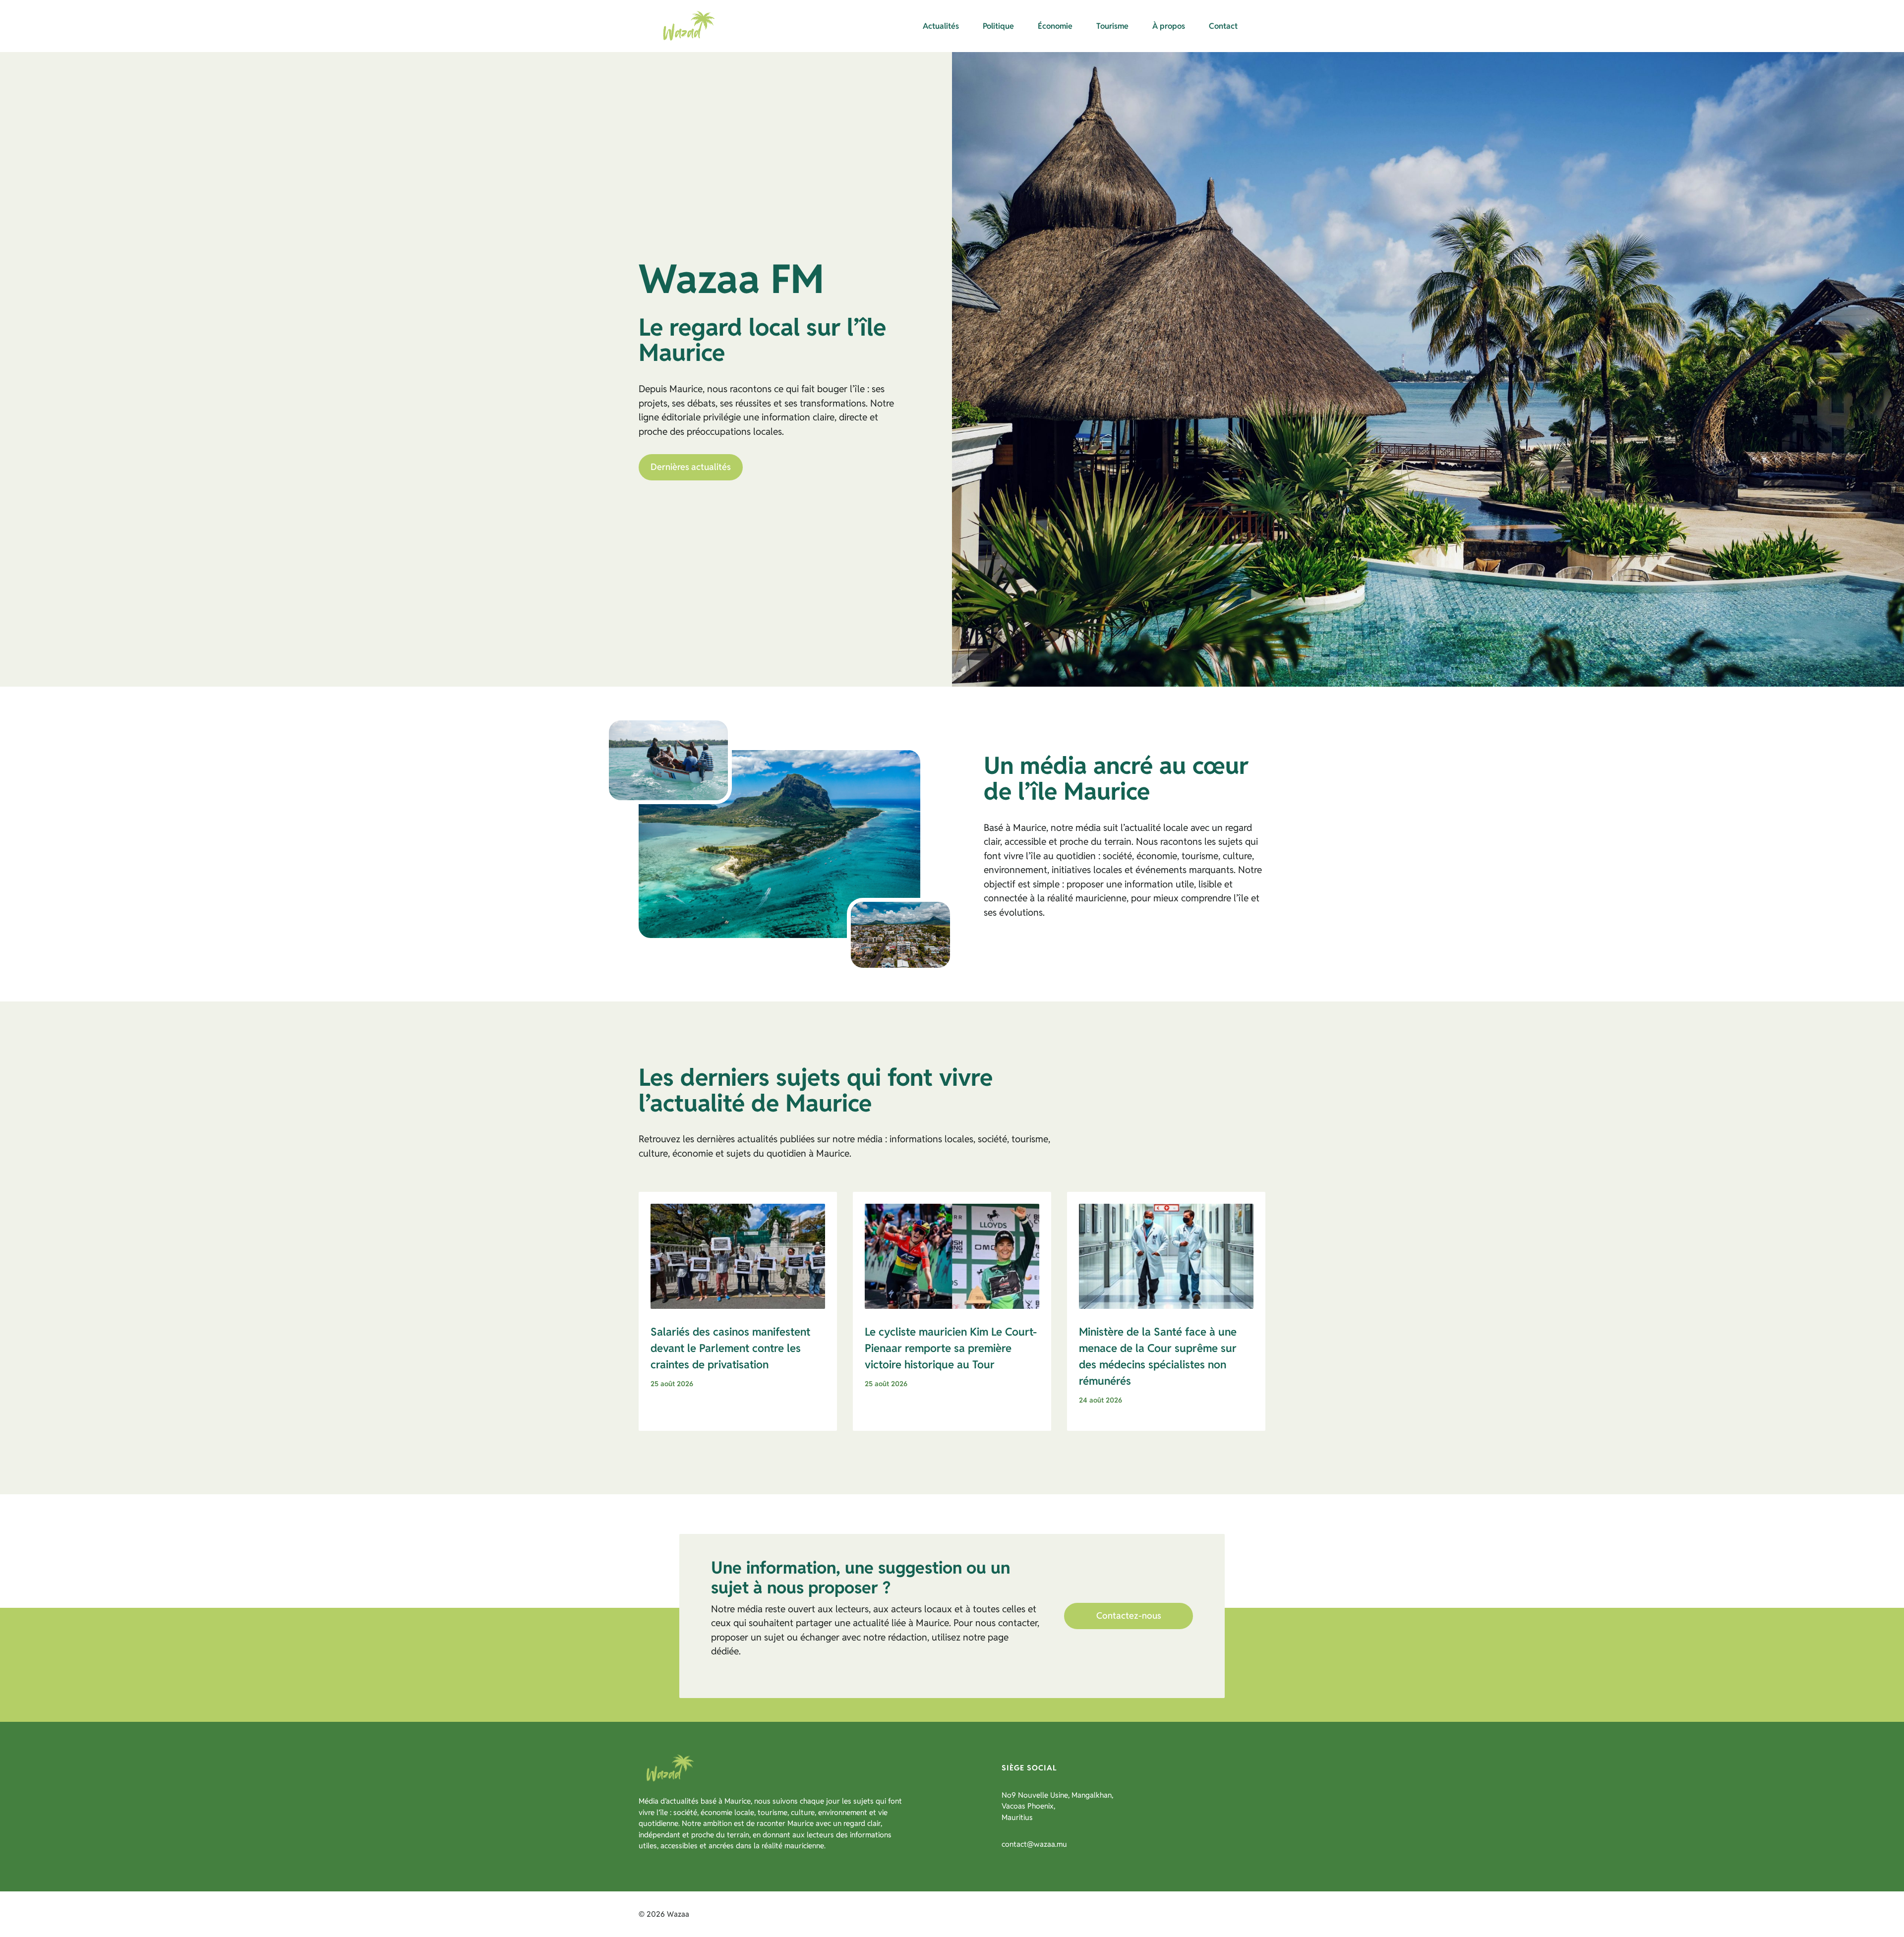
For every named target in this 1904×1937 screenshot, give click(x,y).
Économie (1055, 26)
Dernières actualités (691, 467)
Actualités (941, 26)
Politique (998, 26)
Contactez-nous (1129, 1615)
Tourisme (1112, 26)
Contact (1223, 26)
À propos (1169, 26)
